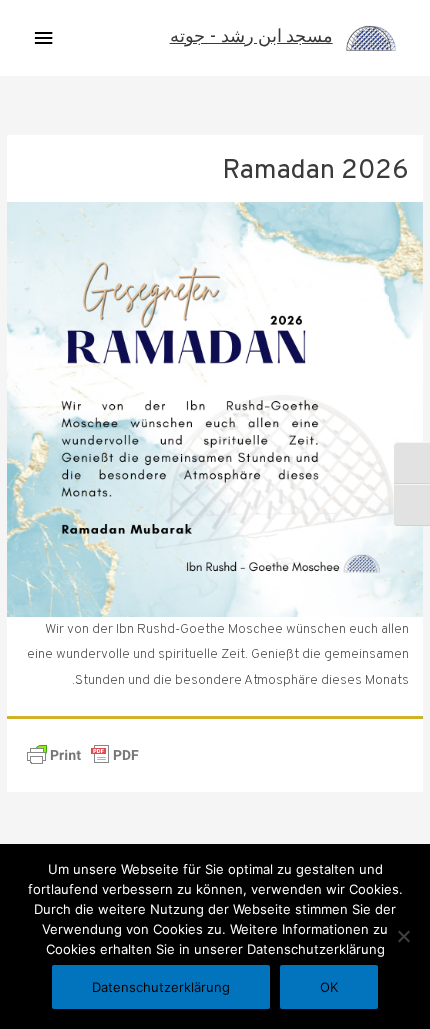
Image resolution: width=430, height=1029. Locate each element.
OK (329, 987)
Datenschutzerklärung (161, 987)
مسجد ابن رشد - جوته (251, 37)
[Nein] (405, 936)
